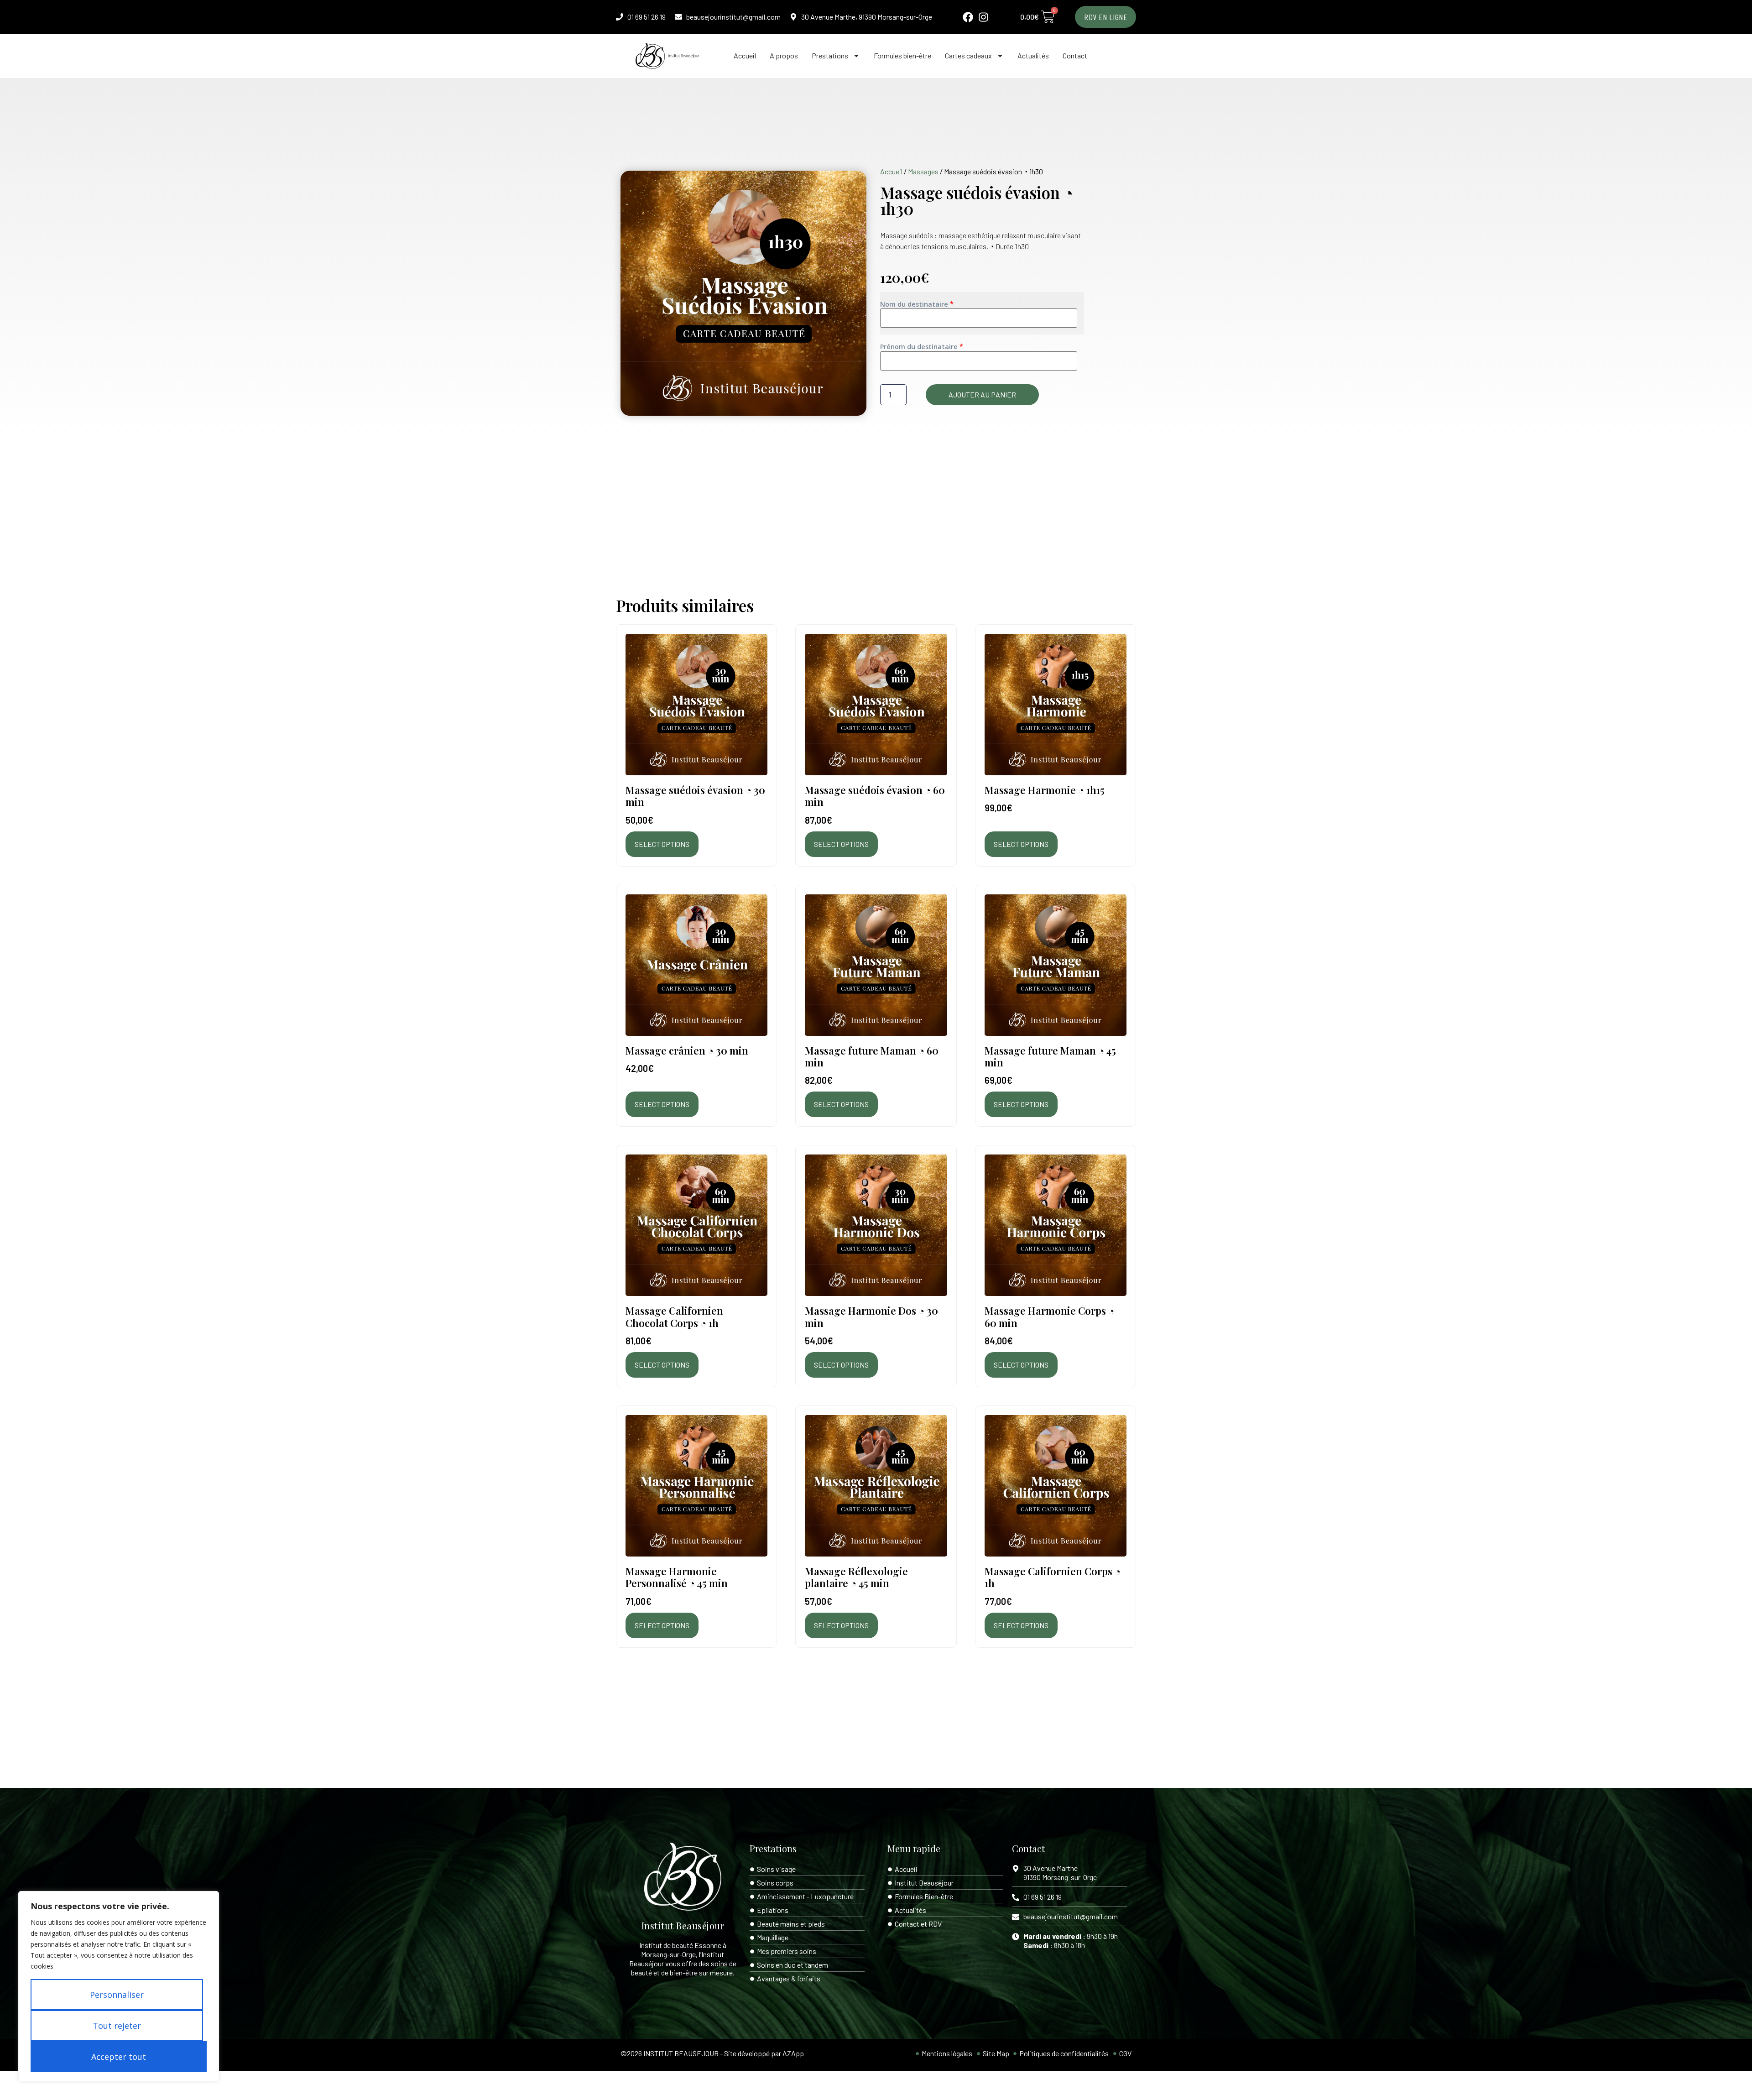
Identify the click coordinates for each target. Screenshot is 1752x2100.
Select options (662, 844)
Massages (923, 171)
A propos (784, 55)
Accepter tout (119, 2057)
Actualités (1033, 55)
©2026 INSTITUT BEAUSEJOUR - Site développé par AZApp (712, 2053)
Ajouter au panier (982, 394)
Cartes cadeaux (968, 55)
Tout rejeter (117, 2026)
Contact (1075, 55)
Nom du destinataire (915, 304)
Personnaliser (117, 1995)
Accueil (745, 55)
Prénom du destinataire (920, 347)
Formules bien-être (902, 55)
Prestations (830, 55)
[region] (119, 1986)
